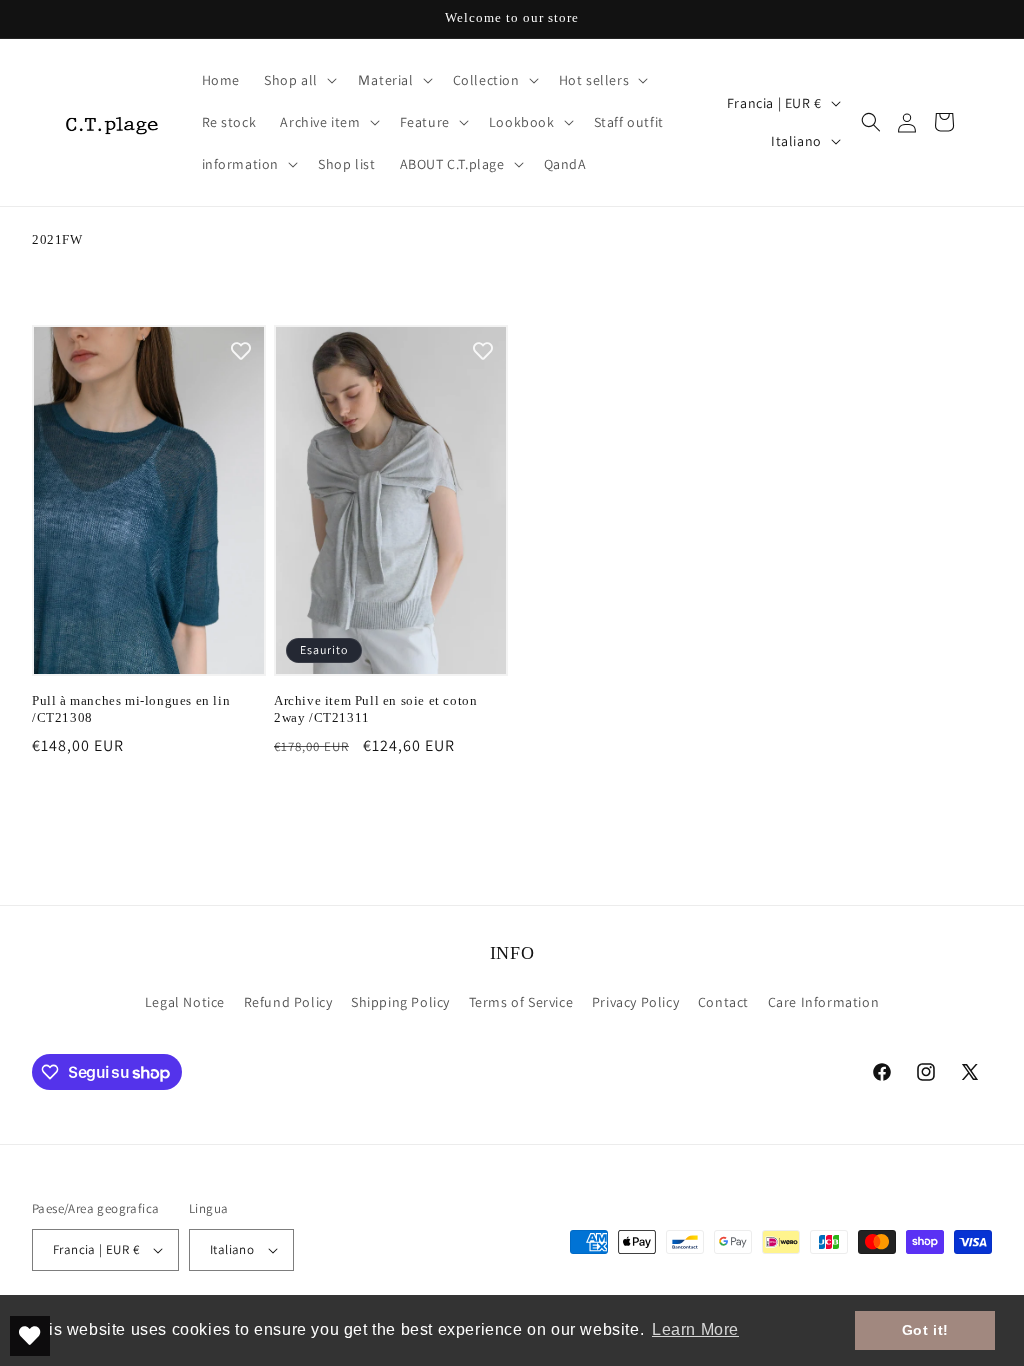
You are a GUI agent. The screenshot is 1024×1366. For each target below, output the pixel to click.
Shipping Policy (400, 1002)
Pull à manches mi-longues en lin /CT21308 (131, 709)
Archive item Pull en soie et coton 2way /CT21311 (375, 709)
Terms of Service (521, 1002)
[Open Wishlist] (30, 1336)
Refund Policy (288, 1002)
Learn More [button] (695, 1329)
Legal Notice (185, 1002)
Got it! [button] (925, 1330)
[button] (298, 80)
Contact (723, 1002)
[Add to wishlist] (241, 350)
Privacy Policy (635, 1002)
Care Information (824, 1002)
